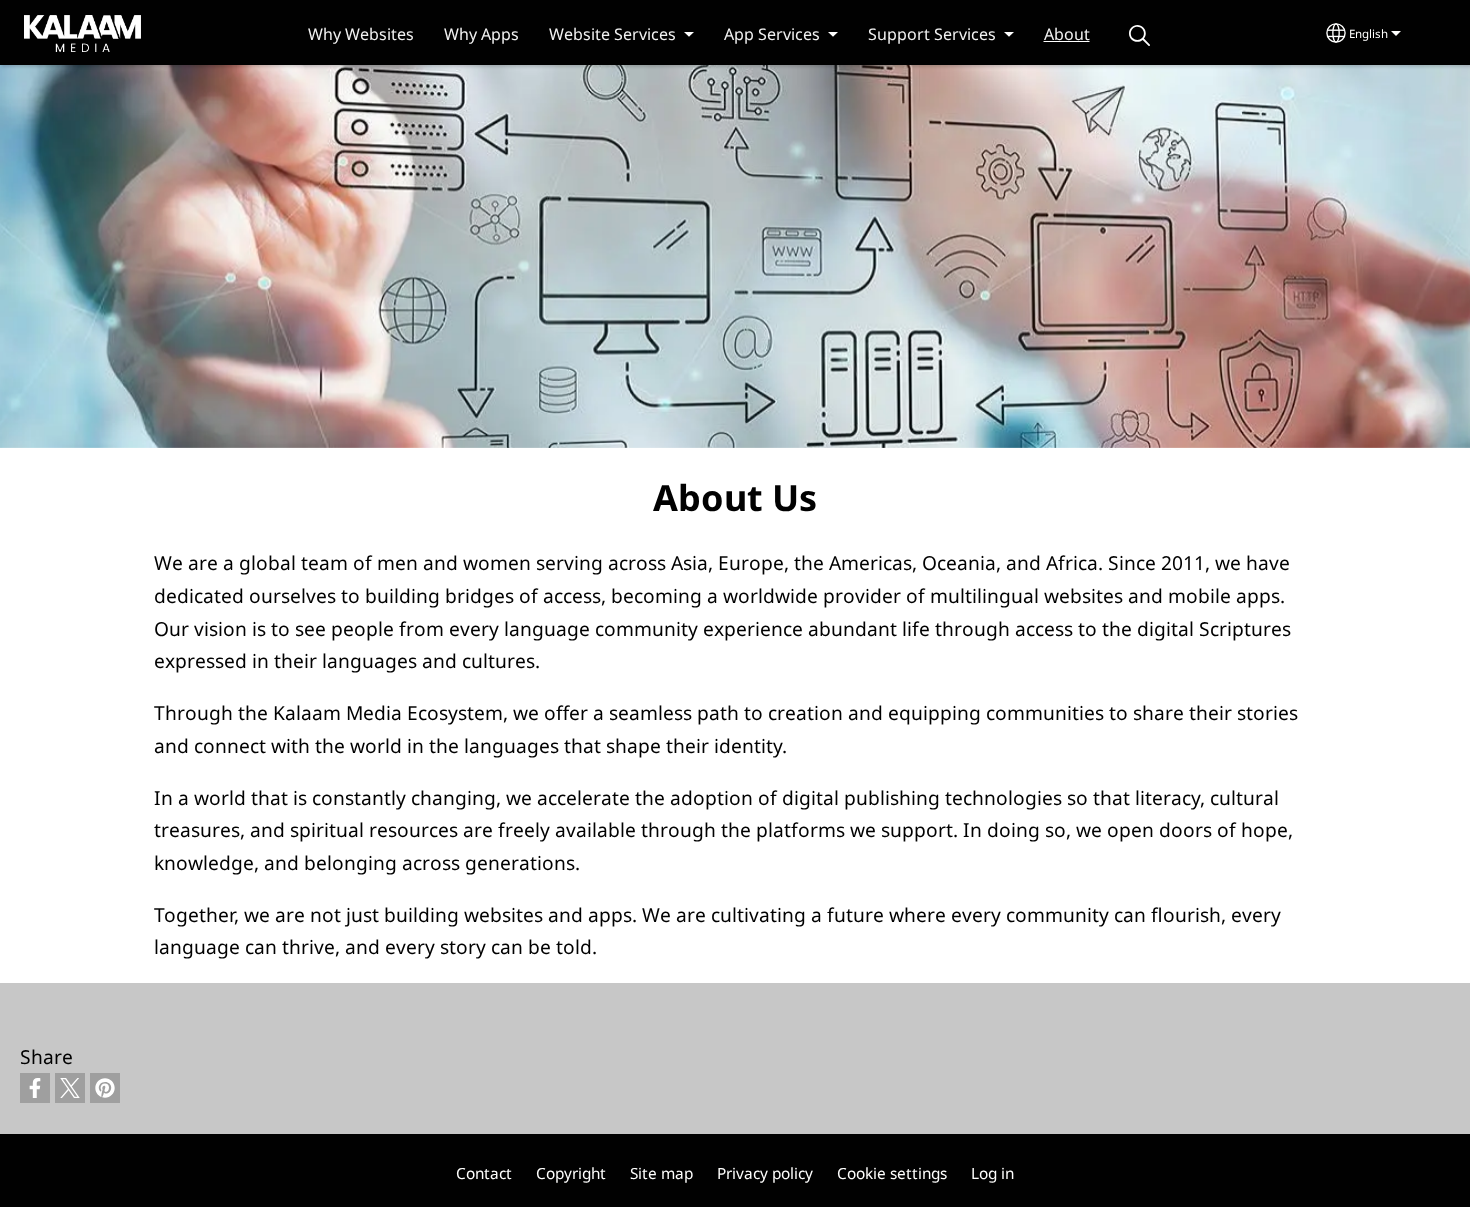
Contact (484, 1173)
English (1368, 33)
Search (1140, 35)
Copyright (571, 1173)
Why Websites (361, 34)
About (1067, 34)
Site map (661, 1173)
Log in (992, 1173)
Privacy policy (765, 1173)
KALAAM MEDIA (63, 32)
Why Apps (481, 34)
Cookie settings (892, 1173)
